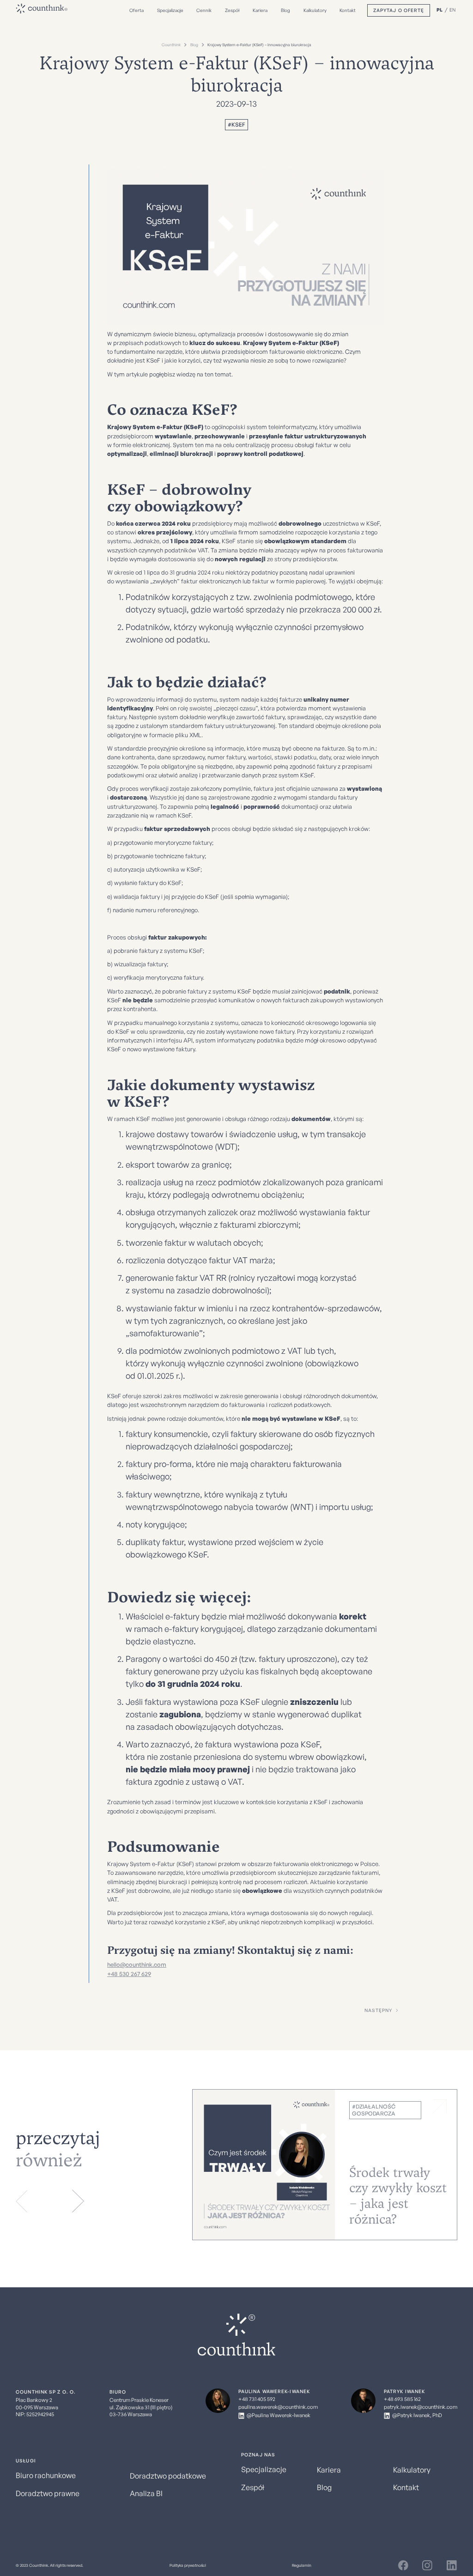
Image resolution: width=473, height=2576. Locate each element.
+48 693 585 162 (402, 2399)
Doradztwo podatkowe (168, 2476)
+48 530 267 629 (129, 1974)
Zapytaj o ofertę (399, 10)
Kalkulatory (315, 10)
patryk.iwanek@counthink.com (421, 2407)
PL (440, 10)
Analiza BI (146, 2493)
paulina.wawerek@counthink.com (278, 2407)
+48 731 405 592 (257, 2399)
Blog (285, 10)
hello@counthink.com (137, 1964)
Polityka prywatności (188, 2565)
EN (452, 10)
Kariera (260, 10)
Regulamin (302, 2565)
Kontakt (348, 10)
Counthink (171, 45)
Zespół (232, 10)
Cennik (204, 10)
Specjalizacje (170, 10)
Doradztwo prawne (48, 2493)
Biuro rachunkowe (46, 2475)
